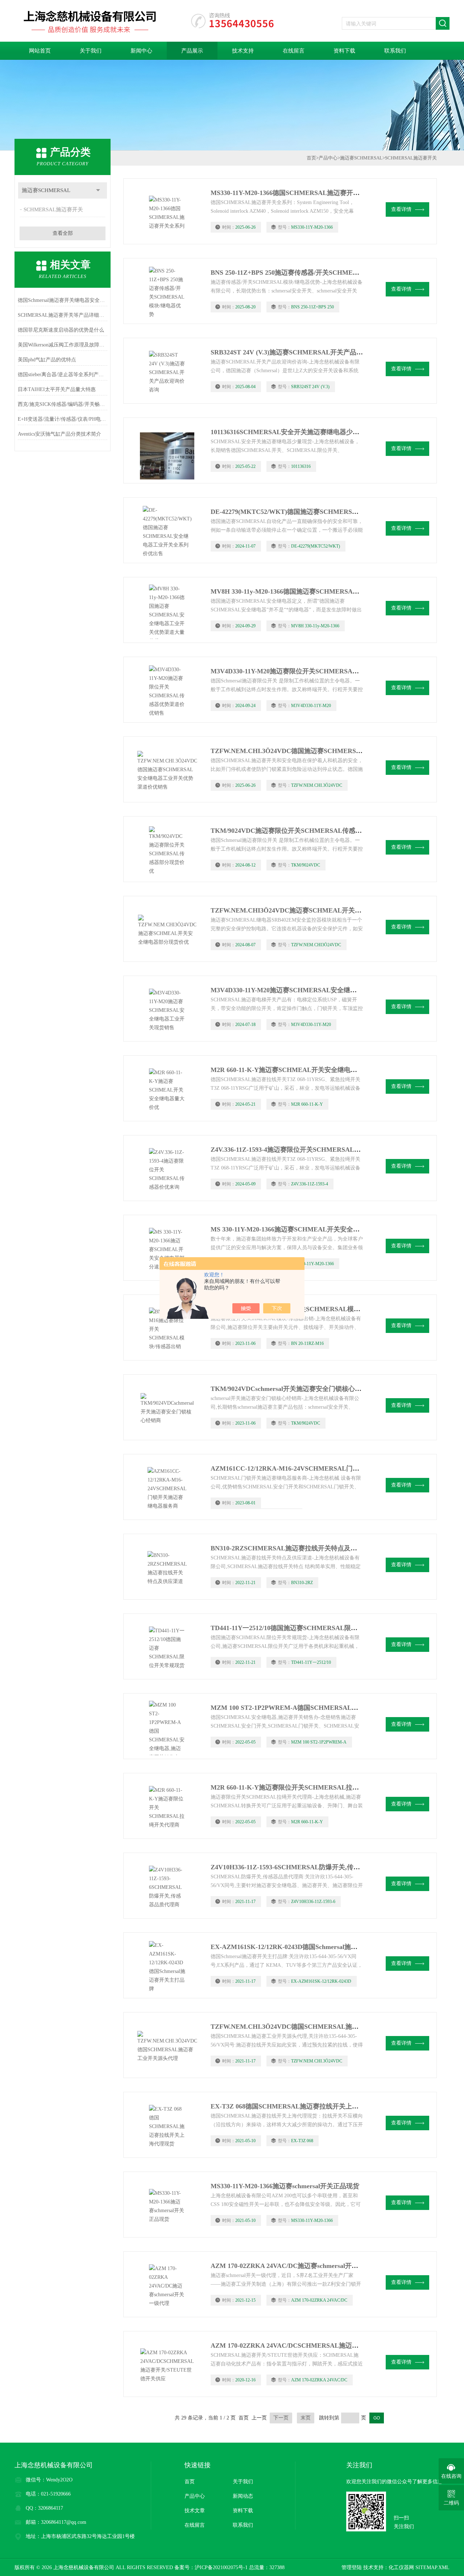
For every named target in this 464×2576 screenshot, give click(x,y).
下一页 (281, 2418)
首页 (311, 158)
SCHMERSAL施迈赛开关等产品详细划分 (63, 315)
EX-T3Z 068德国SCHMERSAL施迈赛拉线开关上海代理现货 (298, 2106)
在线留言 (294, 51)
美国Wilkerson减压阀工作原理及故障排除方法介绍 (63, 345)
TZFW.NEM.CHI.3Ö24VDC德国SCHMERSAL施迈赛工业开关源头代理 (314, 2027)
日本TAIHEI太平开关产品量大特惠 (57, 389)
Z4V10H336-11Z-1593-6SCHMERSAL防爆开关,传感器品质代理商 (305, 1867)
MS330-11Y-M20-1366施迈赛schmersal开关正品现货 (285, 2186)
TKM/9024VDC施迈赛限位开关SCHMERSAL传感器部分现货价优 (306, 831)
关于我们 (91, 51)
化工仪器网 (401, 2567)
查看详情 (401, 209)
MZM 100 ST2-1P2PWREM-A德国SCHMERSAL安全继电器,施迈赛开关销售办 (324, 1708)
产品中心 (328, 158)
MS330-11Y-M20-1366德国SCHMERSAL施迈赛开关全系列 (295, 193)
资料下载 (344, 51)
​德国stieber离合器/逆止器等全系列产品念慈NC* (63, 375)
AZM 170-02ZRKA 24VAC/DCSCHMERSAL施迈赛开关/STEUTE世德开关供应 (324, 2346)
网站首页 (40, 51)
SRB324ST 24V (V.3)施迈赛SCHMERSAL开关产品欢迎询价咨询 (303, 352)
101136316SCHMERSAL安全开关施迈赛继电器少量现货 (291, 432)
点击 (98, 190)
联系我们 (395, 51)
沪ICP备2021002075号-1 (221, 2567)
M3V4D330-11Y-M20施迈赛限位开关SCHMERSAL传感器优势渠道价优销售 (320, 671)
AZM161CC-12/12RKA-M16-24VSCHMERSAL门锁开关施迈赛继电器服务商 (321, 1468)
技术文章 (195, 2511)
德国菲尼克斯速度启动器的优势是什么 (61, 330)
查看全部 (63, 233)
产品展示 (192, 51)
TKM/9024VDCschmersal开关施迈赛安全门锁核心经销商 (293, 1389)
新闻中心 (141, 51)
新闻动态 (243, 2496)
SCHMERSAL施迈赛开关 (53, 209)
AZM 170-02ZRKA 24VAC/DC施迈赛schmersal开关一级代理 (297, 2266)
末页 (306, 2418)
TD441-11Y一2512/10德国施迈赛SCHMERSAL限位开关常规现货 (304, 1628)
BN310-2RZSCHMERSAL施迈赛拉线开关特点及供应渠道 (294, 1548)
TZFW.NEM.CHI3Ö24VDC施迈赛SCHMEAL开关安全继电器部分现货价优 (319, 910)
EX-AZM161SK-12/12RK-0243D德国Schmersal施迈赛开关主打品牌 (307, 1947)
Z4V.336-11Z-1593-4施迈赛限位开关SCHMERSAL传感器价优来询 (305, 1150)
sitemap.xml (432, 2567)
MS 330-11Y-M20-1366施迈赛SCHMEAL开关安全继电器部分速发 (305, 1229)
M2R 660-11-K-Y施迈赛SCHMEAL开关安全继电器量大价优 (297, 1070)
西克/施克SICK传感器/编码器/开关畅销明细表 (63, 404)
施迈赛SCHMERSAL (46, 190)
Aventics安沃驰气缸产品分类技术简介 (59, 434)
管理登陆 (352, 2567)
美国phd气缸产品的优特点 (47, 360)
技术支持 (243, 51)
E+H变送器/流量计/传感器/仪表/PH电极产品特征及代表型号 (63, 419)
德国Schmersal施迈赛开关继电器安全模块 (63, 300)
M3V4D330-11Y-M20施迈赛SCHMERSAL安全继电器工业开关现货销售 (313, 990)
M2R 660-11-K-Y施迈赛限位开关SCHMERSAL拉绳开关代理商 (301, 1787)
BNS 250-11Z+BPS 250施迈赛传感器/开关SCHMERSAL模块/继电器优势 (314, 273)
